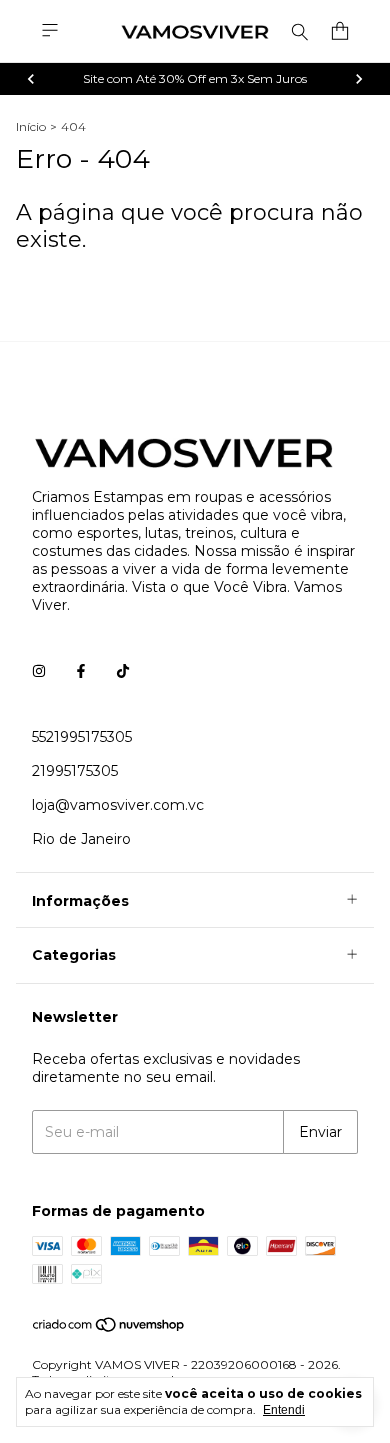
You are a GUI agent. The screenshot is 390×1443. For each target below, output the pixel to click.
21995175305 (75, 771)
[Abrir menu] (50, 30)
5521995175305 (82, 737)
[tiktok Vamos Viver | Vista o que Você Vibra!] (123, 671)
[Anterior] (31, 79)
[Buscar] (300, 31)
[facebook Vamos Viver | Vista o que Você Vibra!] (81, 671)
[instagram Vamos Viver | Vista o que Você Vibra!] (39, 671)
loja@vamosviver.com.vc (118, 805)
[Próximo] (359, 79)
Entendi (284, 1410)
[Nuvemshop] (109, 1328)
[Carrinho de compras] (340, 31)
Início (31, 126)
